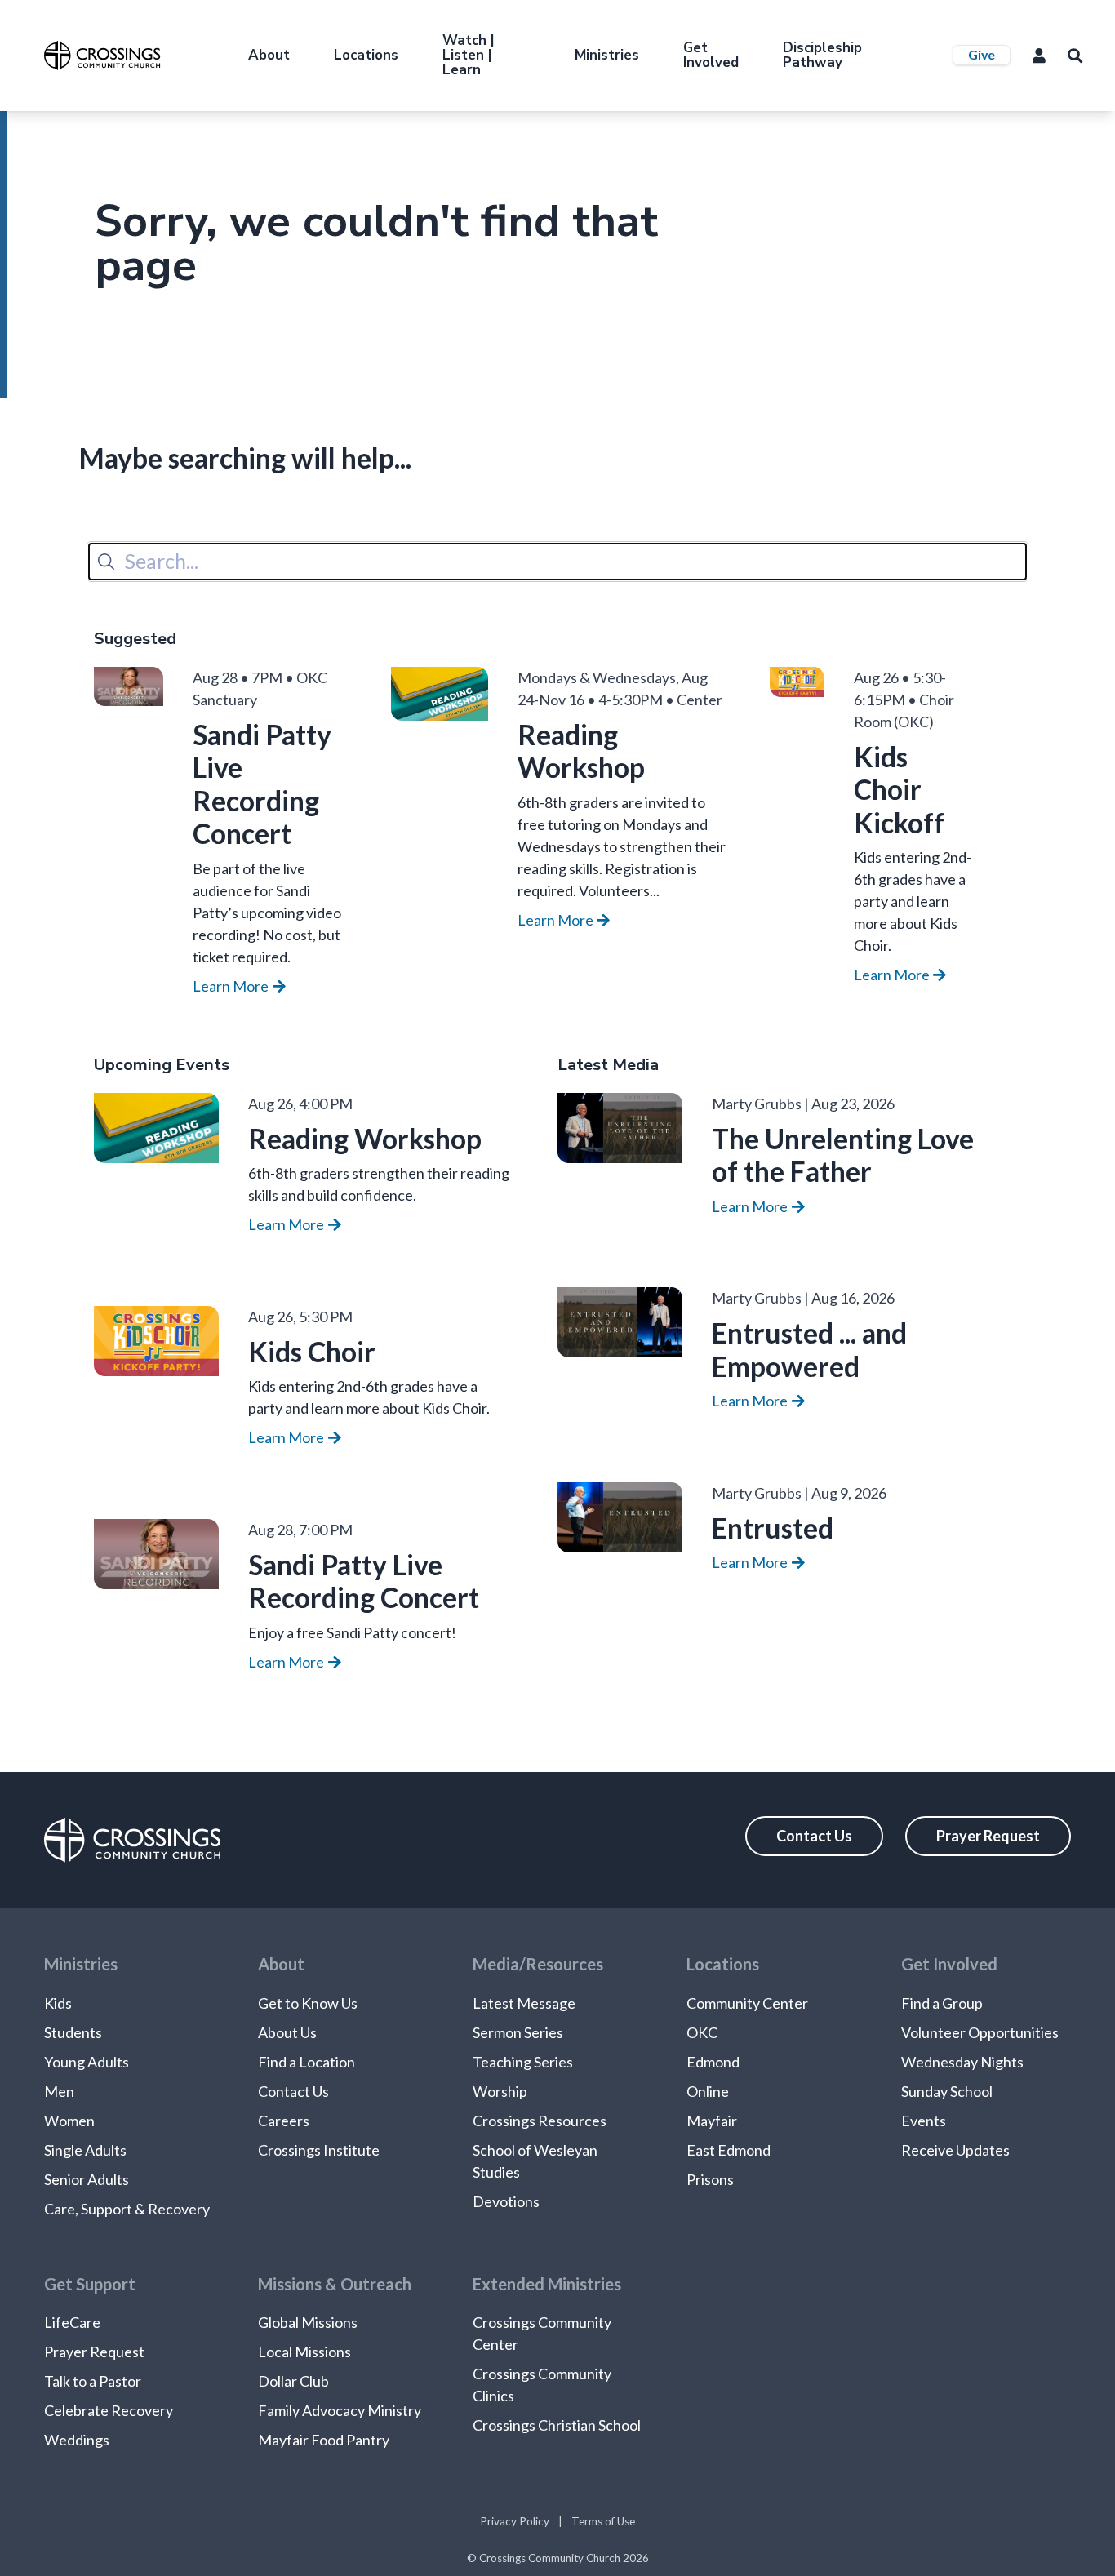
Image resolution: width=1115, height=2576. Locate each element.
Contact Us (814, 1836)
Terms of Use (603, 2521)
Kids (58, 2003)
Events (924, 2121)
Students (73, 2032)
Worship (500, 2091)
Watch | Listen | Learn (469, 55)
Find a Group (942, 2003)
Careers (284, 2121)
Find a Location (307, 2062)
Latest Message (524, 2003)
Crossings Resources (540, 2121)
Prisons (710, 2179)
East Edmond (729, 2150)
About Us (287, 2032)
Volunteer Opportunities (980, 2032)
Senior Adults (87, 2179)
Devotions (506, 2201)
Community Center (747, 2003)
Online (708, 2091)
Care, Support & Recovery (127, 2209)
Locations (366, 55)
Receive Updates (955, 2150)
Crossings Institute (319, 2150)
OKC (702, 2032)
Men (59, 2091)
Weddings (77, 2440)
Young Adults (87, 2062)
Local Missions (304, 2352)
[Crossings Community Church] (102, 56)
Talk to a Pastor (93, 2381)
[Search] (106, 562)
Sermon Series (518, 2032)
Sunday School (947, 2091)
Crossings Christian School (557, 2425)
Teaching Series (523, 2062)
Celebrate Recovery (109, 2410)
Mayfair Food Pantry (324, 2440)
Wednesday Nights (962, 2062)
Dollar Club (293, 2381)
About (269, 55)
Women (69, 2121)
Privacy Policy (515, 2521)
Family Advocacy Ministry (340, 2410)
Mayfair (712, 2121)
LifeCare (72, 2322)
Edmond (713, 2062)
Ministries (607, 55)
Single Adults (85, 2150)
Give (982, 54)
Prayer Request (988, 1836)
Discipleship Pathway (822, 55)
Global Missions (308, 2322)
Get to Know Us (308, 2003)
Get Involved (711, 55)
